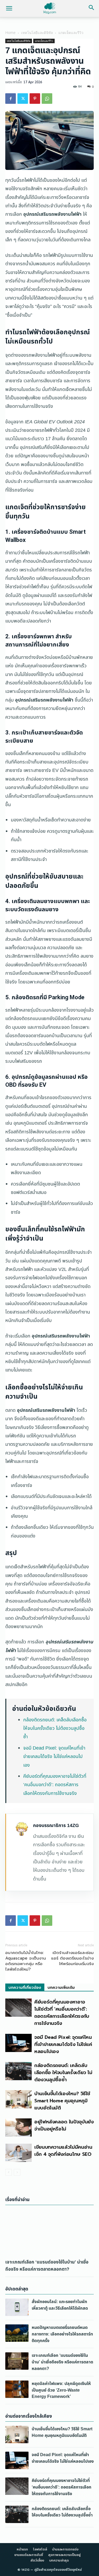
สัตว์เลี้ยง (37, 2560)
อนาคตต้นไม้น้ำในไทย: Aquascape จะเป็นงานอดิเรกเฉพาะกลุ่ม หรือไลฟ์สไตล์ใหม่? (26, 1961)
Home (10, 33)
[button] (9, 8)
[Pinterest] (35, 99)
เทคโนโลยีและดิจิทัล (37, 33)
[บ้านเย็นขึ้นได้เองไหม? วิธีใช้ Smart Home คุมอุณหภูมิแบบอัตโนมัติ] (18, 2099)
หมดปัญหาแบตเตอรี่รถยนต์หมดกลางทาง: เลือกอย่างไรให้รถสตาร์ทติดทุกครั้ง (62, 2334)
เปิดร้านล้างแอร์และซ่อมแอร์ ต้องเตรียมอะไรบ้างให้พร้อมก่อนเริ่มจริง (72, 1958)
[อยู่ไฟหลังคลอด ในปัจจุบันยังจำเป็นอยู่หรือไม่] (18, 2127)
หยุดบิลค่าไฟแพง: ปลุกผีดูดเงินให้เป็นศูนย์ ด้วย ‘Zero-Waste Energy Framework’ (61, 2390)
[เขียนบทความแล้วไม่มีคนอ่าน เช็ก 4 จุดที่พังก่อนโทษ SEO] (18, 2153)
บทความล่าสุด (59, 2560)
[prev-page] (9, 2172)
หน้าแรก (22, 2549)
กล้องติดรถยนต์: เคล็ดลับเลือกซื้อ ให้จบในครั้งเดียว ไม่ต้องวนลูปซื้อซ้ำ (55, 1728)
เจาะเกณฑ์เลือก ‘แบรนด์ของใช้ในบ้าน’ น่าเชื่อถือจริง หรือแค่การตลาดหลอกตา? (47, 2266)
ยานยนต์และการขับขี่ (29, 2555)
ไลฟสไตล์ (40, 2549)
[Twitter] (23, 99)
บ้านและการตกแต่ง (65, 2549)
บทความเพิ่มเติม (61, 1988)
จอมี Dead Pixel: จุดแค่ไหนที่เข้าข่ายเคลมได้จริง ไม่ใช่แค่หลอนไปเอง (54, 1757)
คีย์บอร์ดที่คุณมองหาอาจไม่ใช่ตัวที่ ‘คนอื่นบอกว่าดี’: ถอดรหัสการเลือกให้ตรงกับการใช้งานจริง (55, 1785)
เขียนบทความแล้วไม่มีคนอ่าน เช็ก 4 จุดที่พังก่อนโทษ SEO (63, 2151)
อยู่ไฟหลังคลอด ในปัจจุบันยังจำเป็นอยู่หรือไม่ (64, 2125)
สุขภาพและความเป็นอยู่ (64, 2555)
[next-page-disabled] (17, 2172)
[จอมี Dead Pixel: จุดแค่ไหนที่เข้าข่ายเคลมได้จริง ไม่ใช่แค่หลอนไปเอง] (18, 2043)
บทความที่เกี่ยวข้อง (25, 1988)
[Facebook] (11, 99)
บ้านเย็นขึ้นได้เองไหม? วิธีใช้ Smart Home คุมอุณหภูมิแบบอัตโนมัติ (62, 2101)
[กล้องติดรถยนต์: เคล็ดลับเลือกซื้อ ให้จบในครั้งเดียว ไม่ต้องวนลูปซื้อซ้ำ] (18, 2071)
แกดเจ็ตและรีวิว (71, 33)
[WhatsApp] (47, 99)
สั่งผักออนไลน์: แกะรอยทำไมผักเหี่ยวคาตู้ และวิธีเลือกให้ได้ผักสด (60, 2305)
